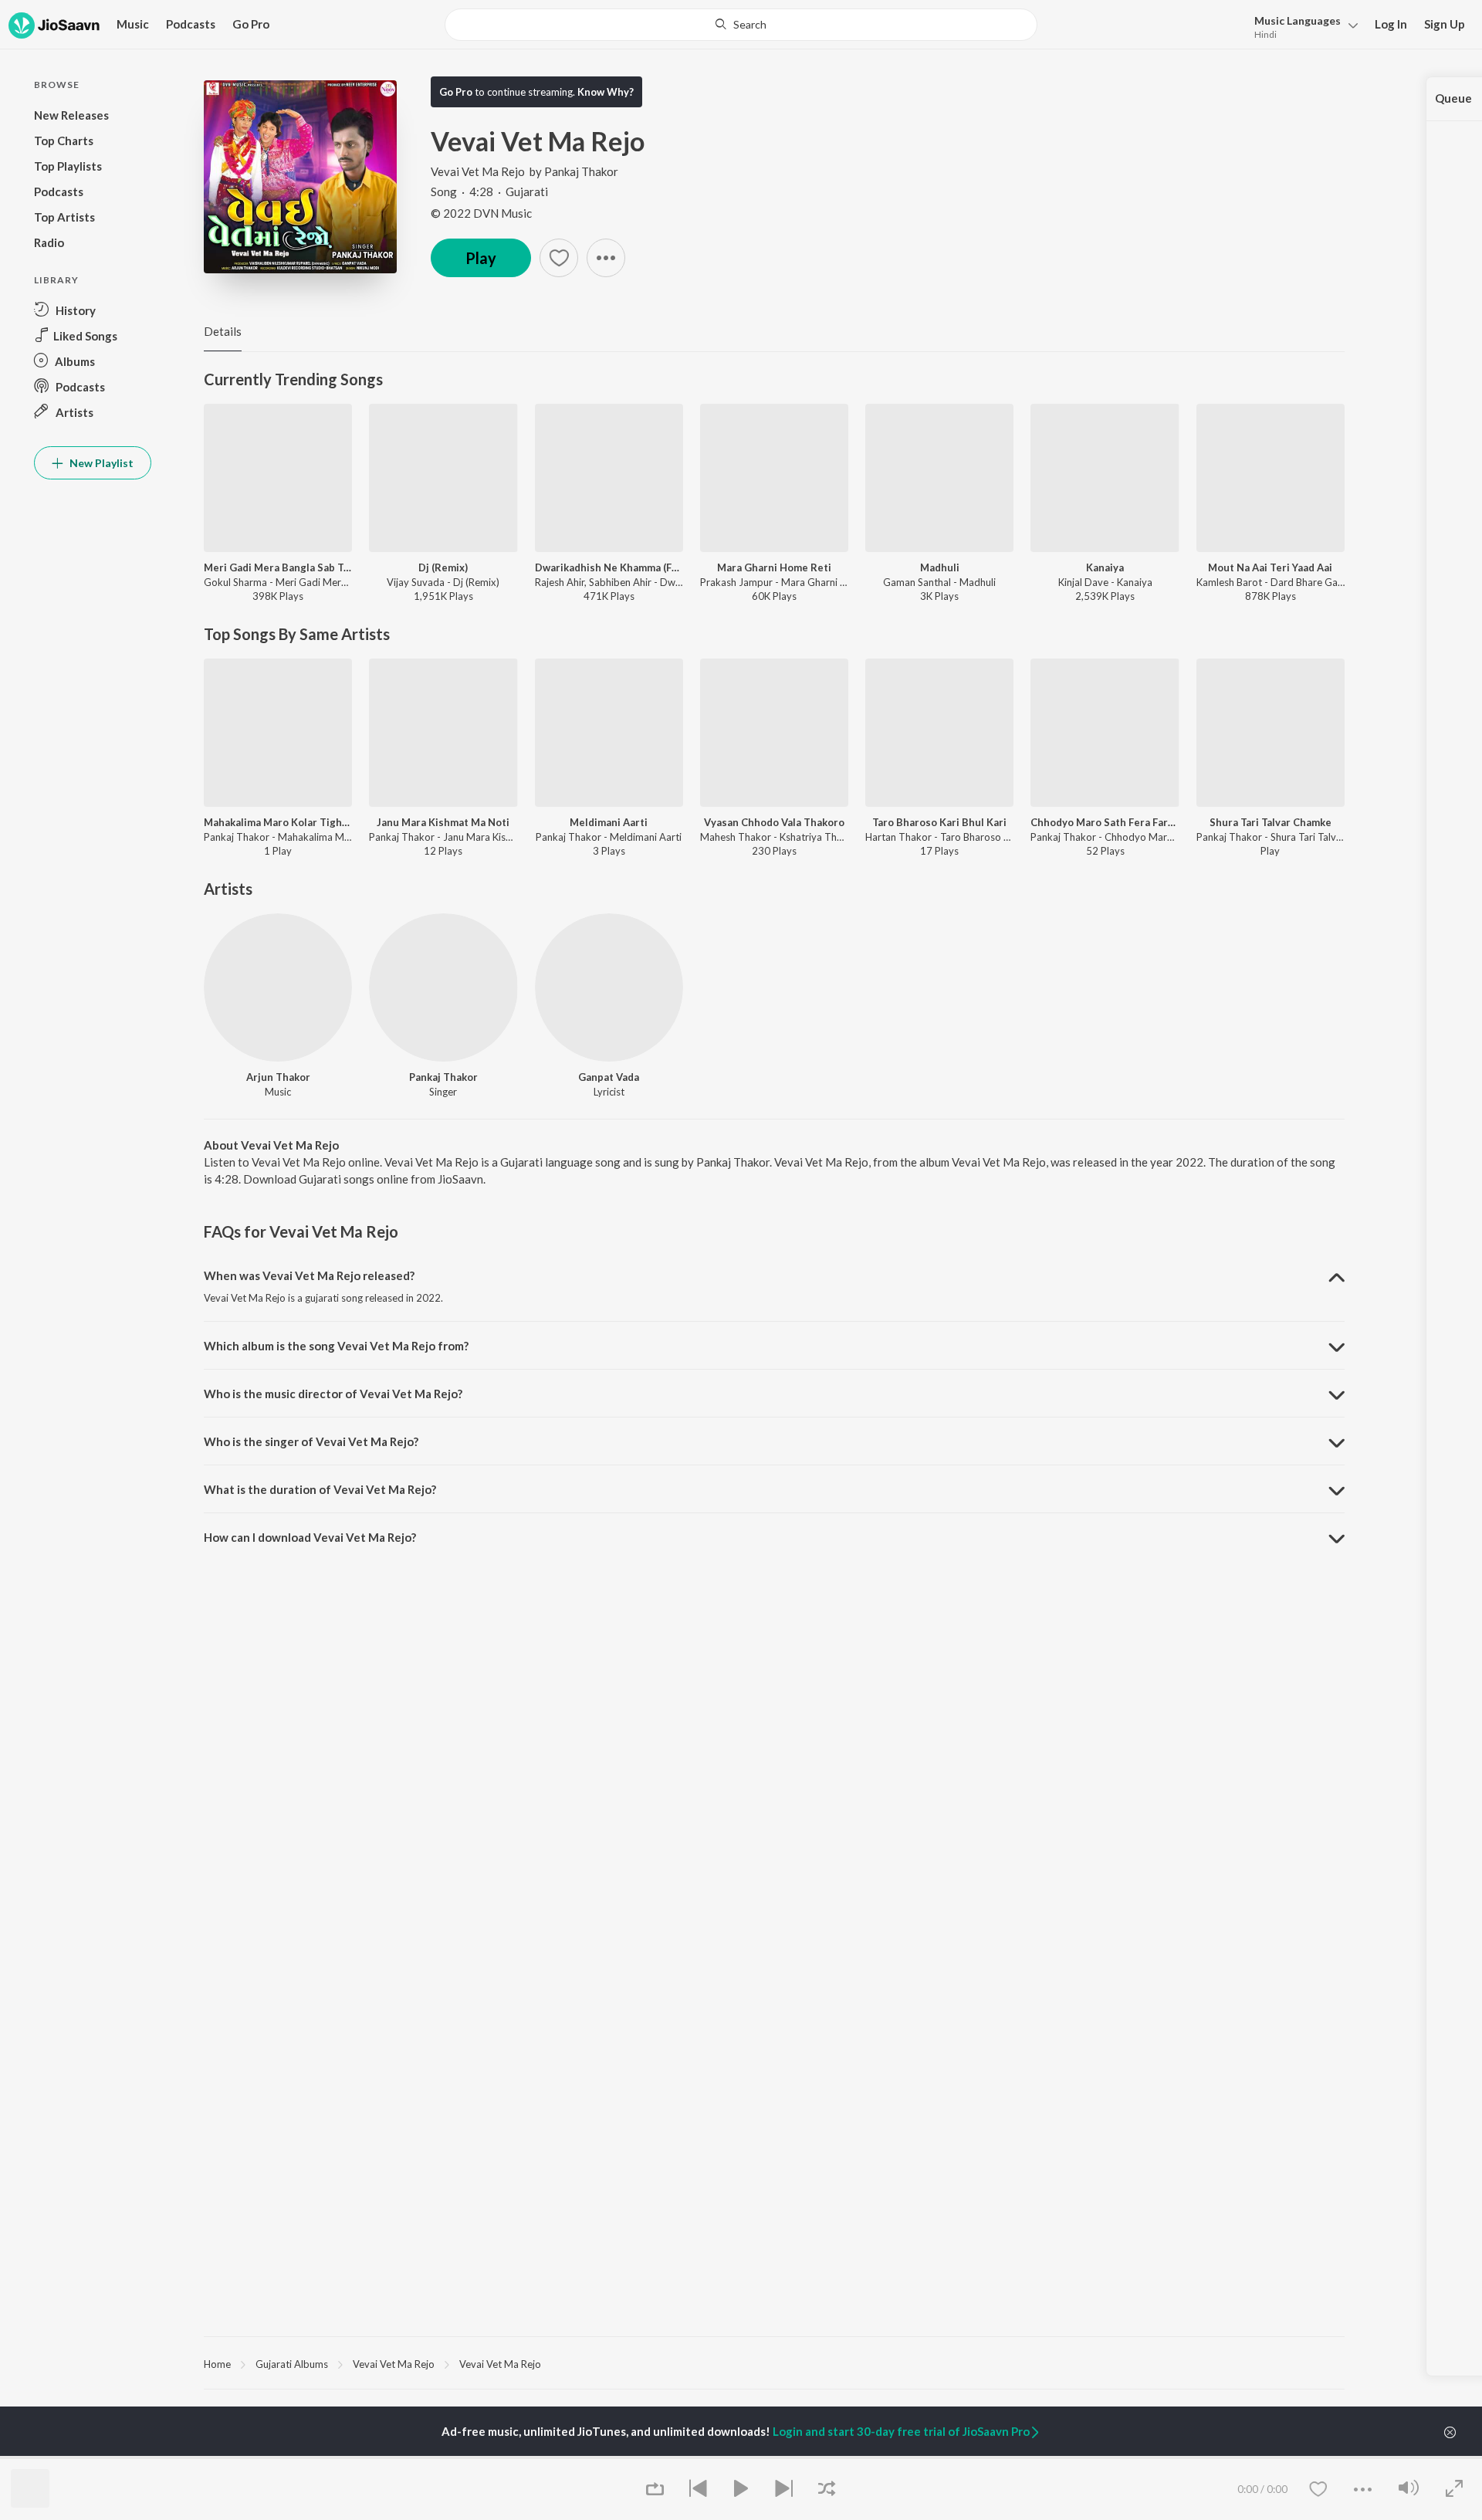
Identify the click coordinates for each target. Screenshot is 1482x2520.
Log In (1391, 24)
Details (223, 331)
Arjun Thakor (278, 1077)
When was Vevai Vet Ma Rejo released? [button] (309, 1275)
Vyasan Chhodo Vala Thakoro (774, 822)
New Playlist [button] (100, 463)
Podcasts (191, 24)
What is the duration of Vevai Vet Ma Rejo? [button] (320, 1489)
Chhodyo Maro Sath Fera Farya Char (1105, 822)
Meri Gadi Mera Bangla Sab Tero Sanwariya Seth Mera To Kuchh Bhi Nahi (278, 567)
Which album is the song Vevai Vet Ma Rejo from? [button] (336, 1346)
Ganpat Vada (609, 1077)
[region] (774, 2363)
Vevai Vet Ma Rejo (478, 171)
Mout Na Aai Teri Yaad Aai (1270, 567)
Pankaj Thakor (581, 171)
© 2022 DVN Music (481, 213)
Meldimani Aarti (609, 822)
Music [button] (133, 24)
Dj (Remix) (443, 567)
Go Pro (251, 24)
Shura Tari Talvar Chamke (1271, 822)
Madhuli (940, 567)
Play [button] (481, 258)
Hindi (1265, 34)
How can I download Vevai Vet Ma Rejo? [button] (310, 1537)
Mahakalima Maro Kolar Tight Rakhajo (278, 822)
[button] (1302, 26)
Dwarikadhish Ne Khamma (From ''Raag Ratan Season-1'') (609, 567)
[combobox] (741, 25)
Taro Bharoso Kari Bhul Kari (939, 822)
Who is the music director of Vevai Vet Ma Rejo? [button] (333, 1394)
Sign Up (1445, 24)
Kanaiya (1105, 567)
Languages (1298, 20)
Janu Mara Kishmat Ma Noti (443, 822)
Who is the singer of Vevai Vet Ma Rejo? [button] (311, 1441)
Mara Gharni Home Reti (774, 567)
